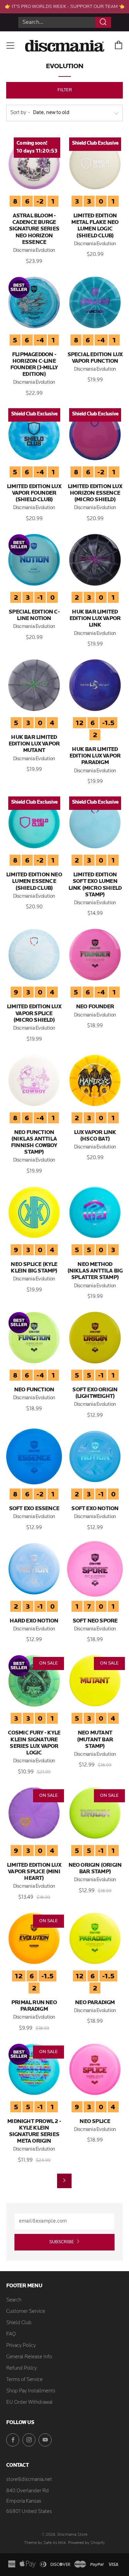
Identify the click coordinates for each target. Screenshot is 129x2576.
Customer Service (26, 2312)
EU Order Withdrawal (29, 2403)
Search (14, 2300)
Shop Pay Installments (31, 2391)
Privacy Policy (21, 2346)
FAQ (11, 2334)
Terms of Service (24, 2380)
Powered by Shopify (87, 2543)
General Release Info (29, 2357)
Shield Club (19, 2323)
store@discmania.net (29, 2480)
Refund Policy (21, 2368)
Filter (65, 90)
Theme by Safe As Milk (45, 2543)
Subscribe (62, 2242)
